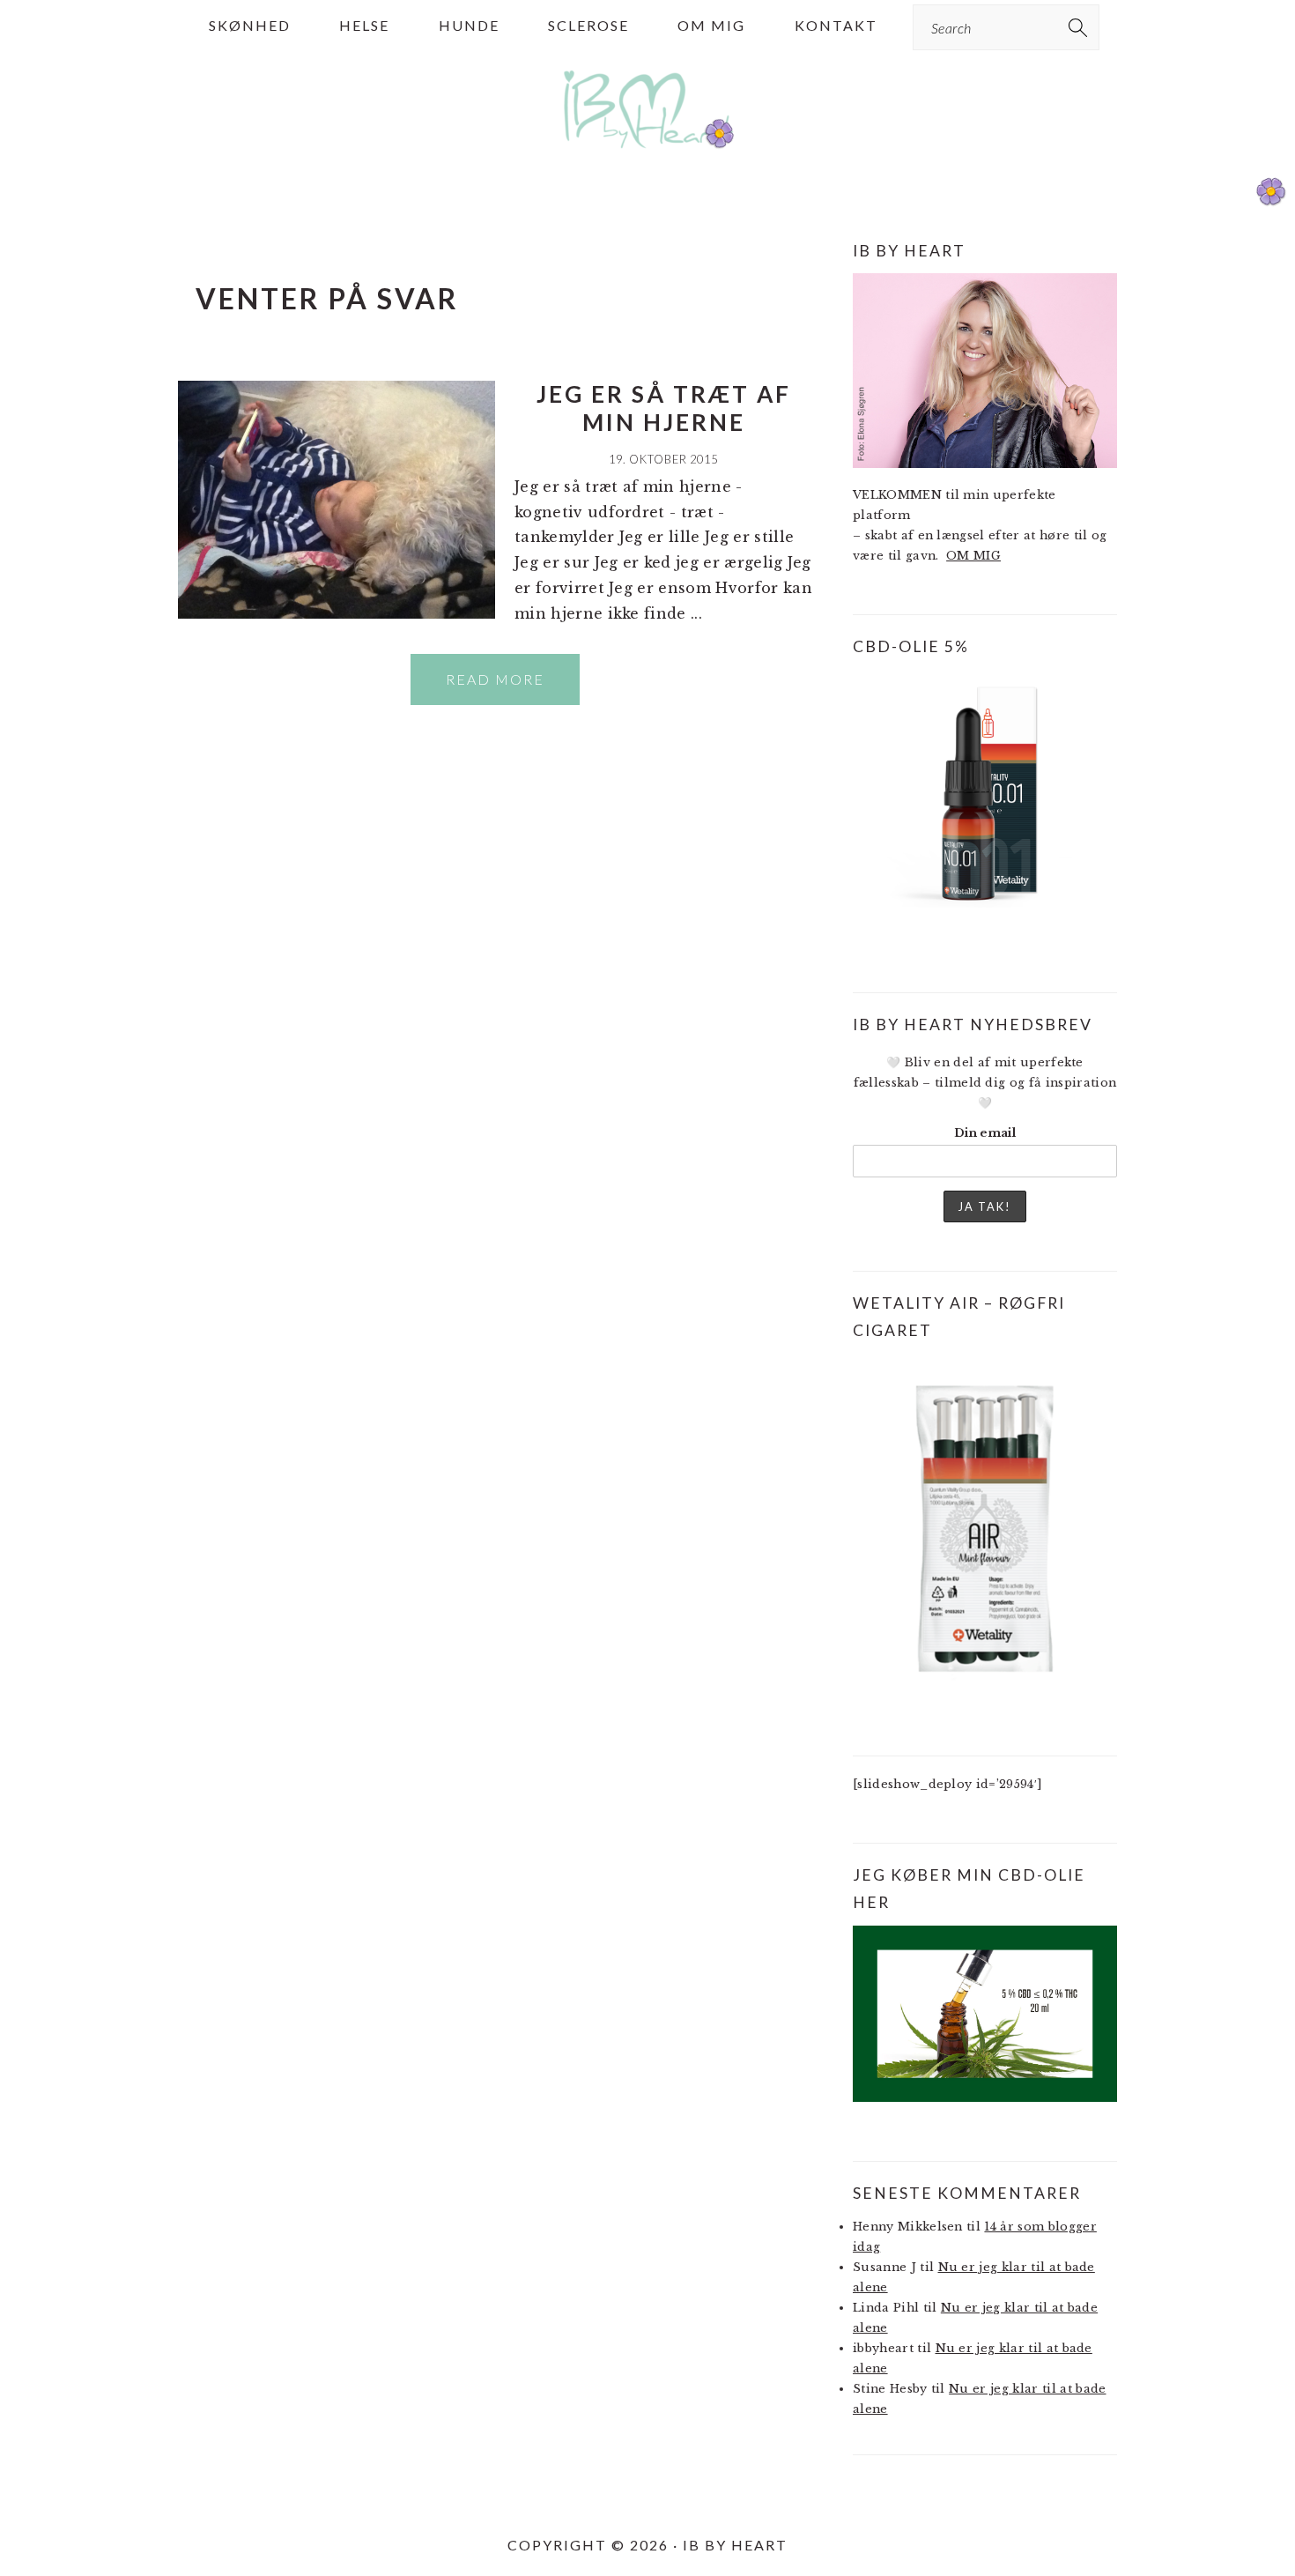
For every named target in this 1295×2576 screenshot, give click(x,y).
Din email (985, 1133)
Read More (495, 679)
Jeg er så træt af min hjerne (664, 408)
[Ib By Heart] (648, 157)
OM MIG (973, 556)
